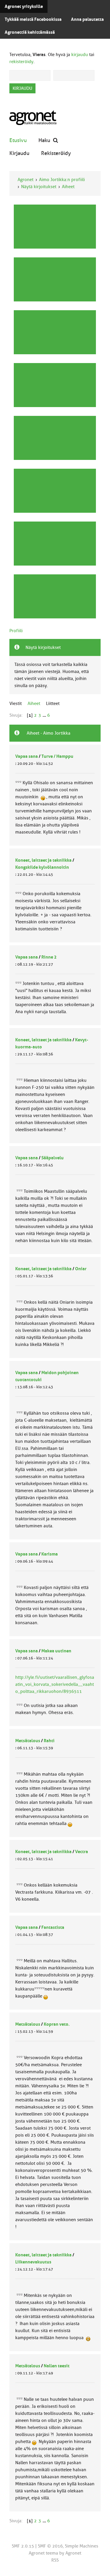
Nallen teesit (57, 2366)
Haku (44, 140)
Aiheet (68, 187)
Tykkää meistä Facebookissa (33, 19)
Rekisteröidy (56, 153)
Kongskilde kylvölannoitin (42, 867)
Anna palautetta (87, 19)
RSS (55, 2560)
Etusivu (18, 140)
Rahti (49, 1741)
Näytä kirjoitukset (39, 187)
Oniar (81, 1269)
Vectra (82, 1852)
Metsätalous (28, 1741)
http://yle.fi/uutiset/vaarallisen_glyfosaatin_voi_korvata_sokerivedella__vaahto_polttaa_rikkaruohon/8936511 (55, 1684)
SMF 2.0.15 (23, 2546)
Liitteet (53, 704)
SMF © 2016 (50, 2546)
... (45, 715)
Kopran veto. (57, 2024)
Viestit (16, 704)
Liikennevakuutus (33, 2262)
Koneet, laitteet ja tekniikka (43, 860)
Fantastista (53, 1927)
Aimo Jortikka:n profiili (62, 180)
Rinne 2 (49, 957)
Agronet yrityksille (24, 6)
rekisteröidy (21, 62)
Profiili (16, 631)
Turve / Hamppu (57, 756)
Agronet (26, 180)
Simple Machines (82, 2546)
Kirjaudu (19, 153)
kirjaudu (80, 55)
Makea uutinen (56, 1651)
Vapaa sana (27, 756)
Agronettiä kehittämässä (30, 32)
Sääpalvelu (53, 1158)
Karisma (50, 1554)
